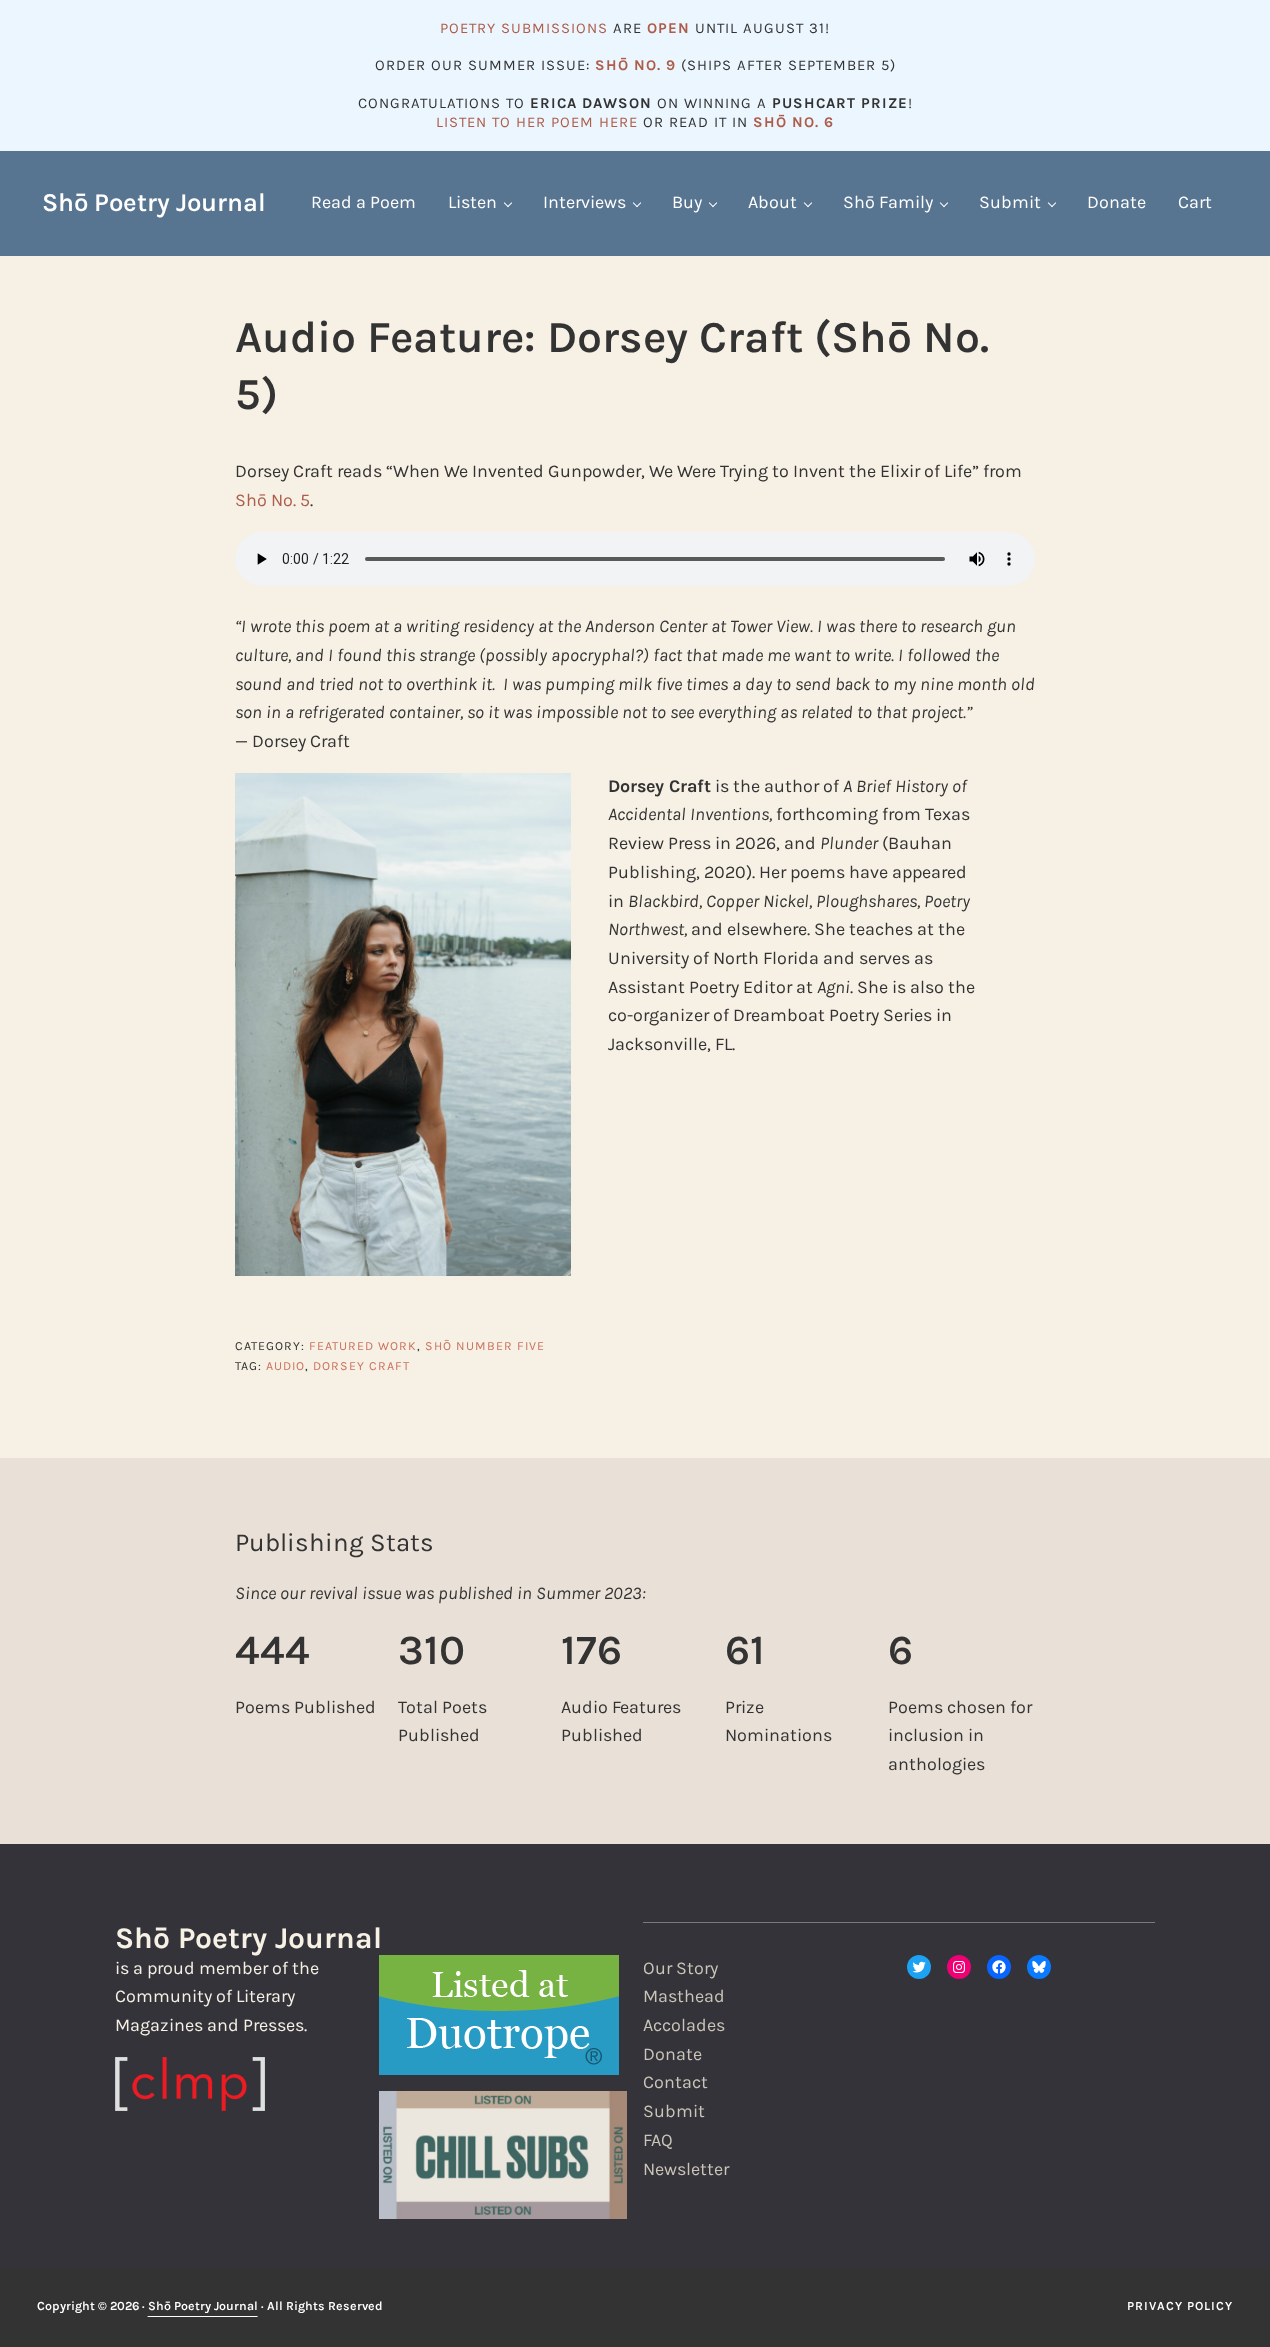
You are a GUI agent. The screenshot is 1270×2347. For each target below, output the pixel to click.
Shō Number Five (485, 1346)
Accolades (684, 2025)
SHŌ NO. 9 (635, 65)
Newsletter (686, 2169)
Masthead (684, 1996)
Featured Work (363, 1346)
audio (285, 1366)
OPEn (668, 28)
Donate (672, 2054)
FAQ (658, 2140)
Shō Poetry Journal (154, 202)
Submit (674, 2111)
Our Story (680, 1968)
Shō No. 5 (272, 500)
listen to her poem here (537, 122)
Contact (675, 2082)
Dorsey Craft (361, 1366)
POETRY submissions (524, 28)
